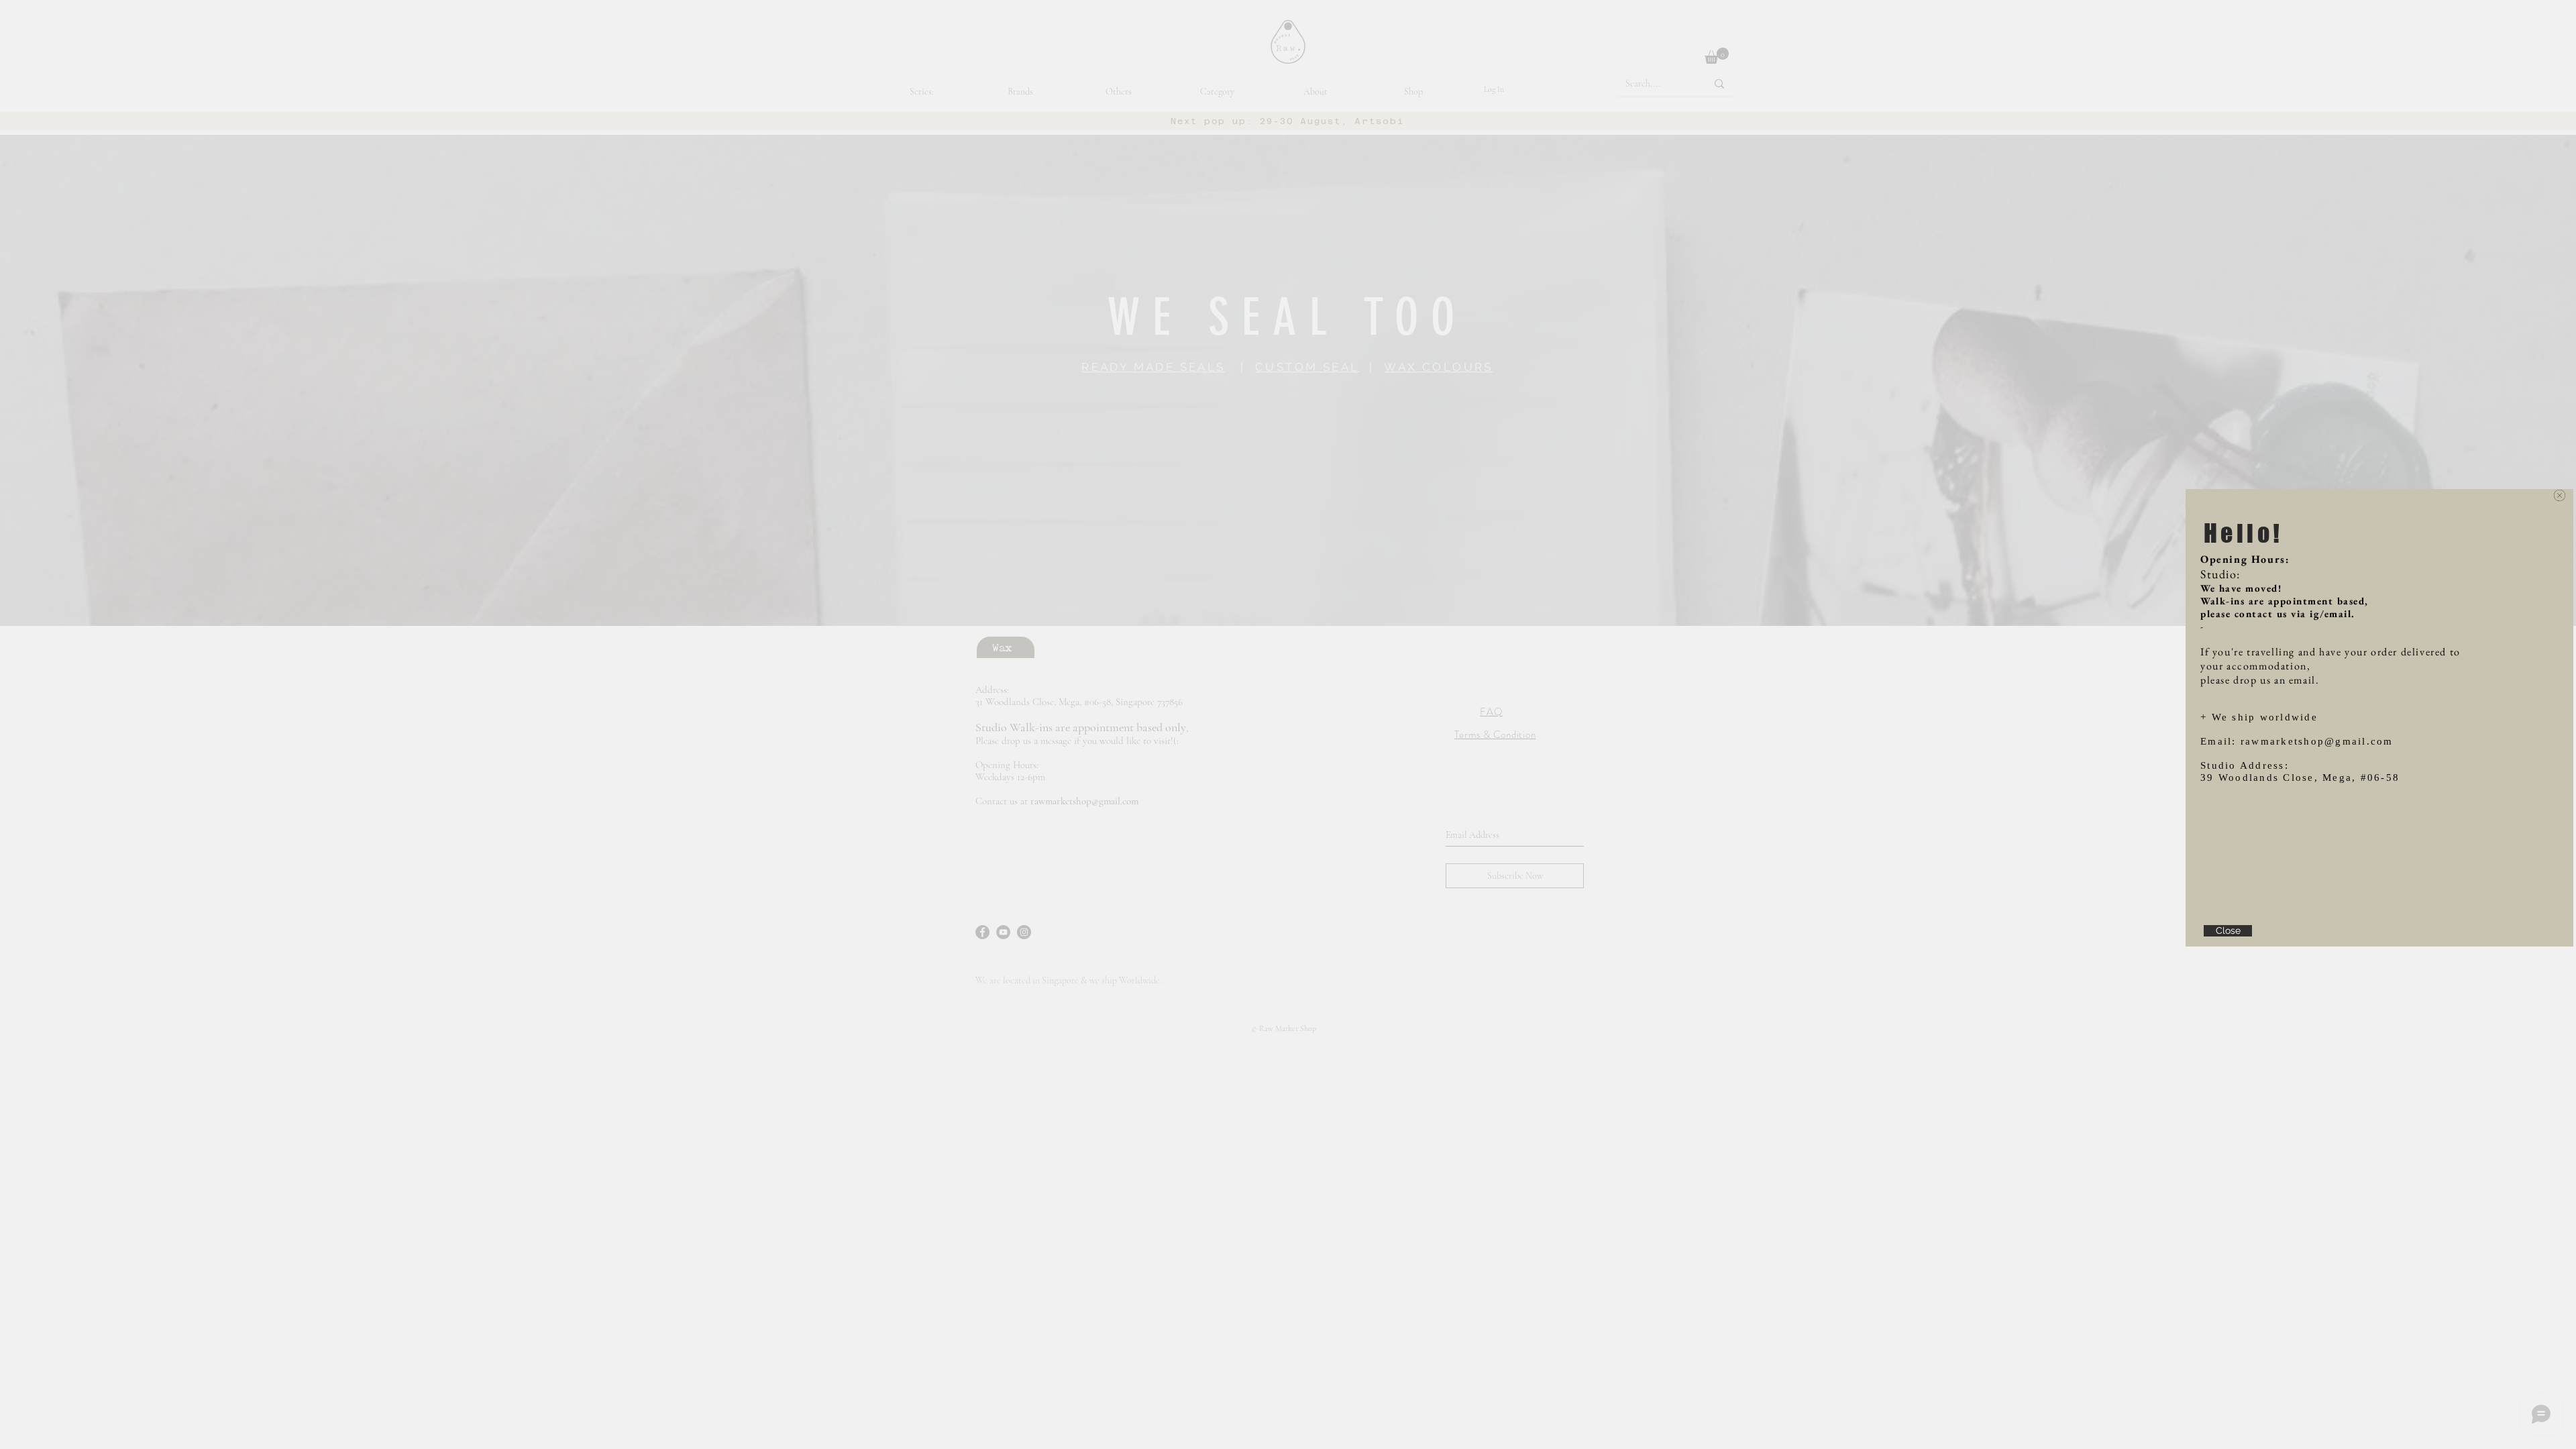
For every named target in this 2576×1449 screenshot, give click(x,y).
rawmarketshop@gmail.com (2317, 741)
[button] (2560, 495)
